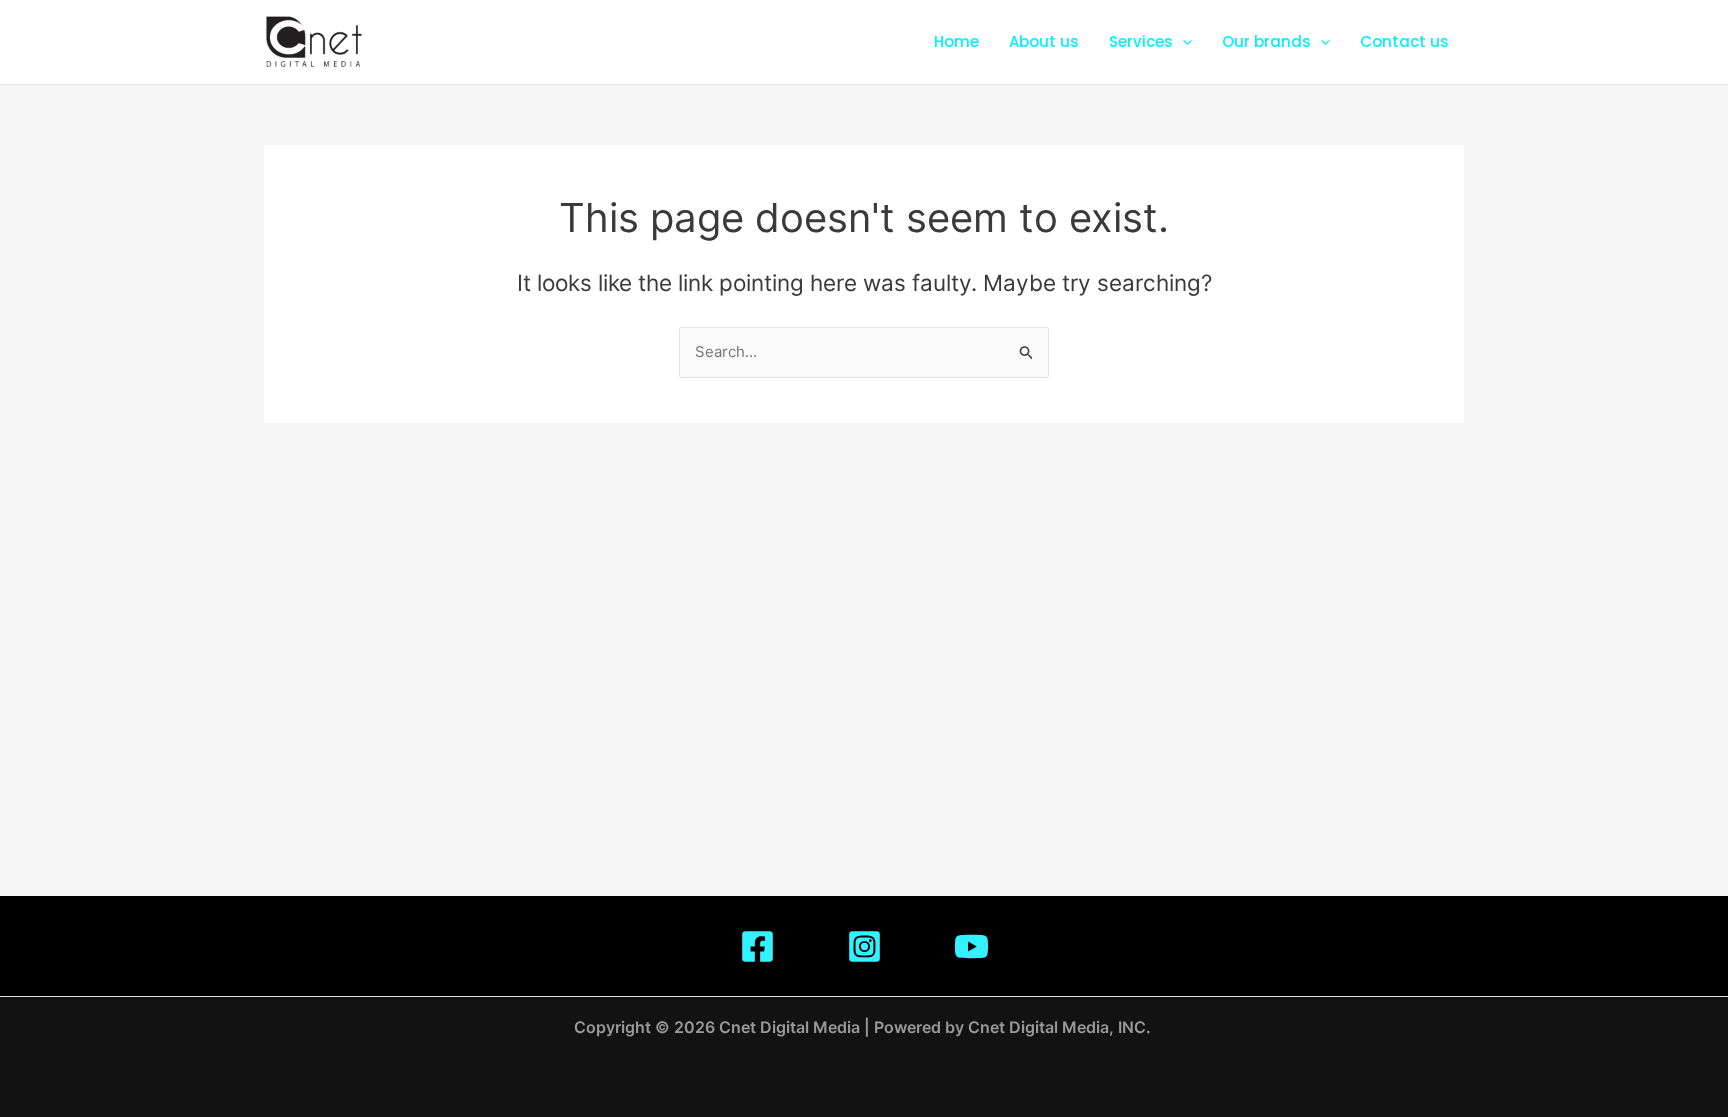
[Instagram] (864, 946)
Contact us (1404, 41)
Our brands (1266, 41)
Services (1141, 41)
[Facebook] (757, 946)
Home (956, 41)
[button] (1182, 42)
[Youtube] (971, 946)
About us (1044, 41)
